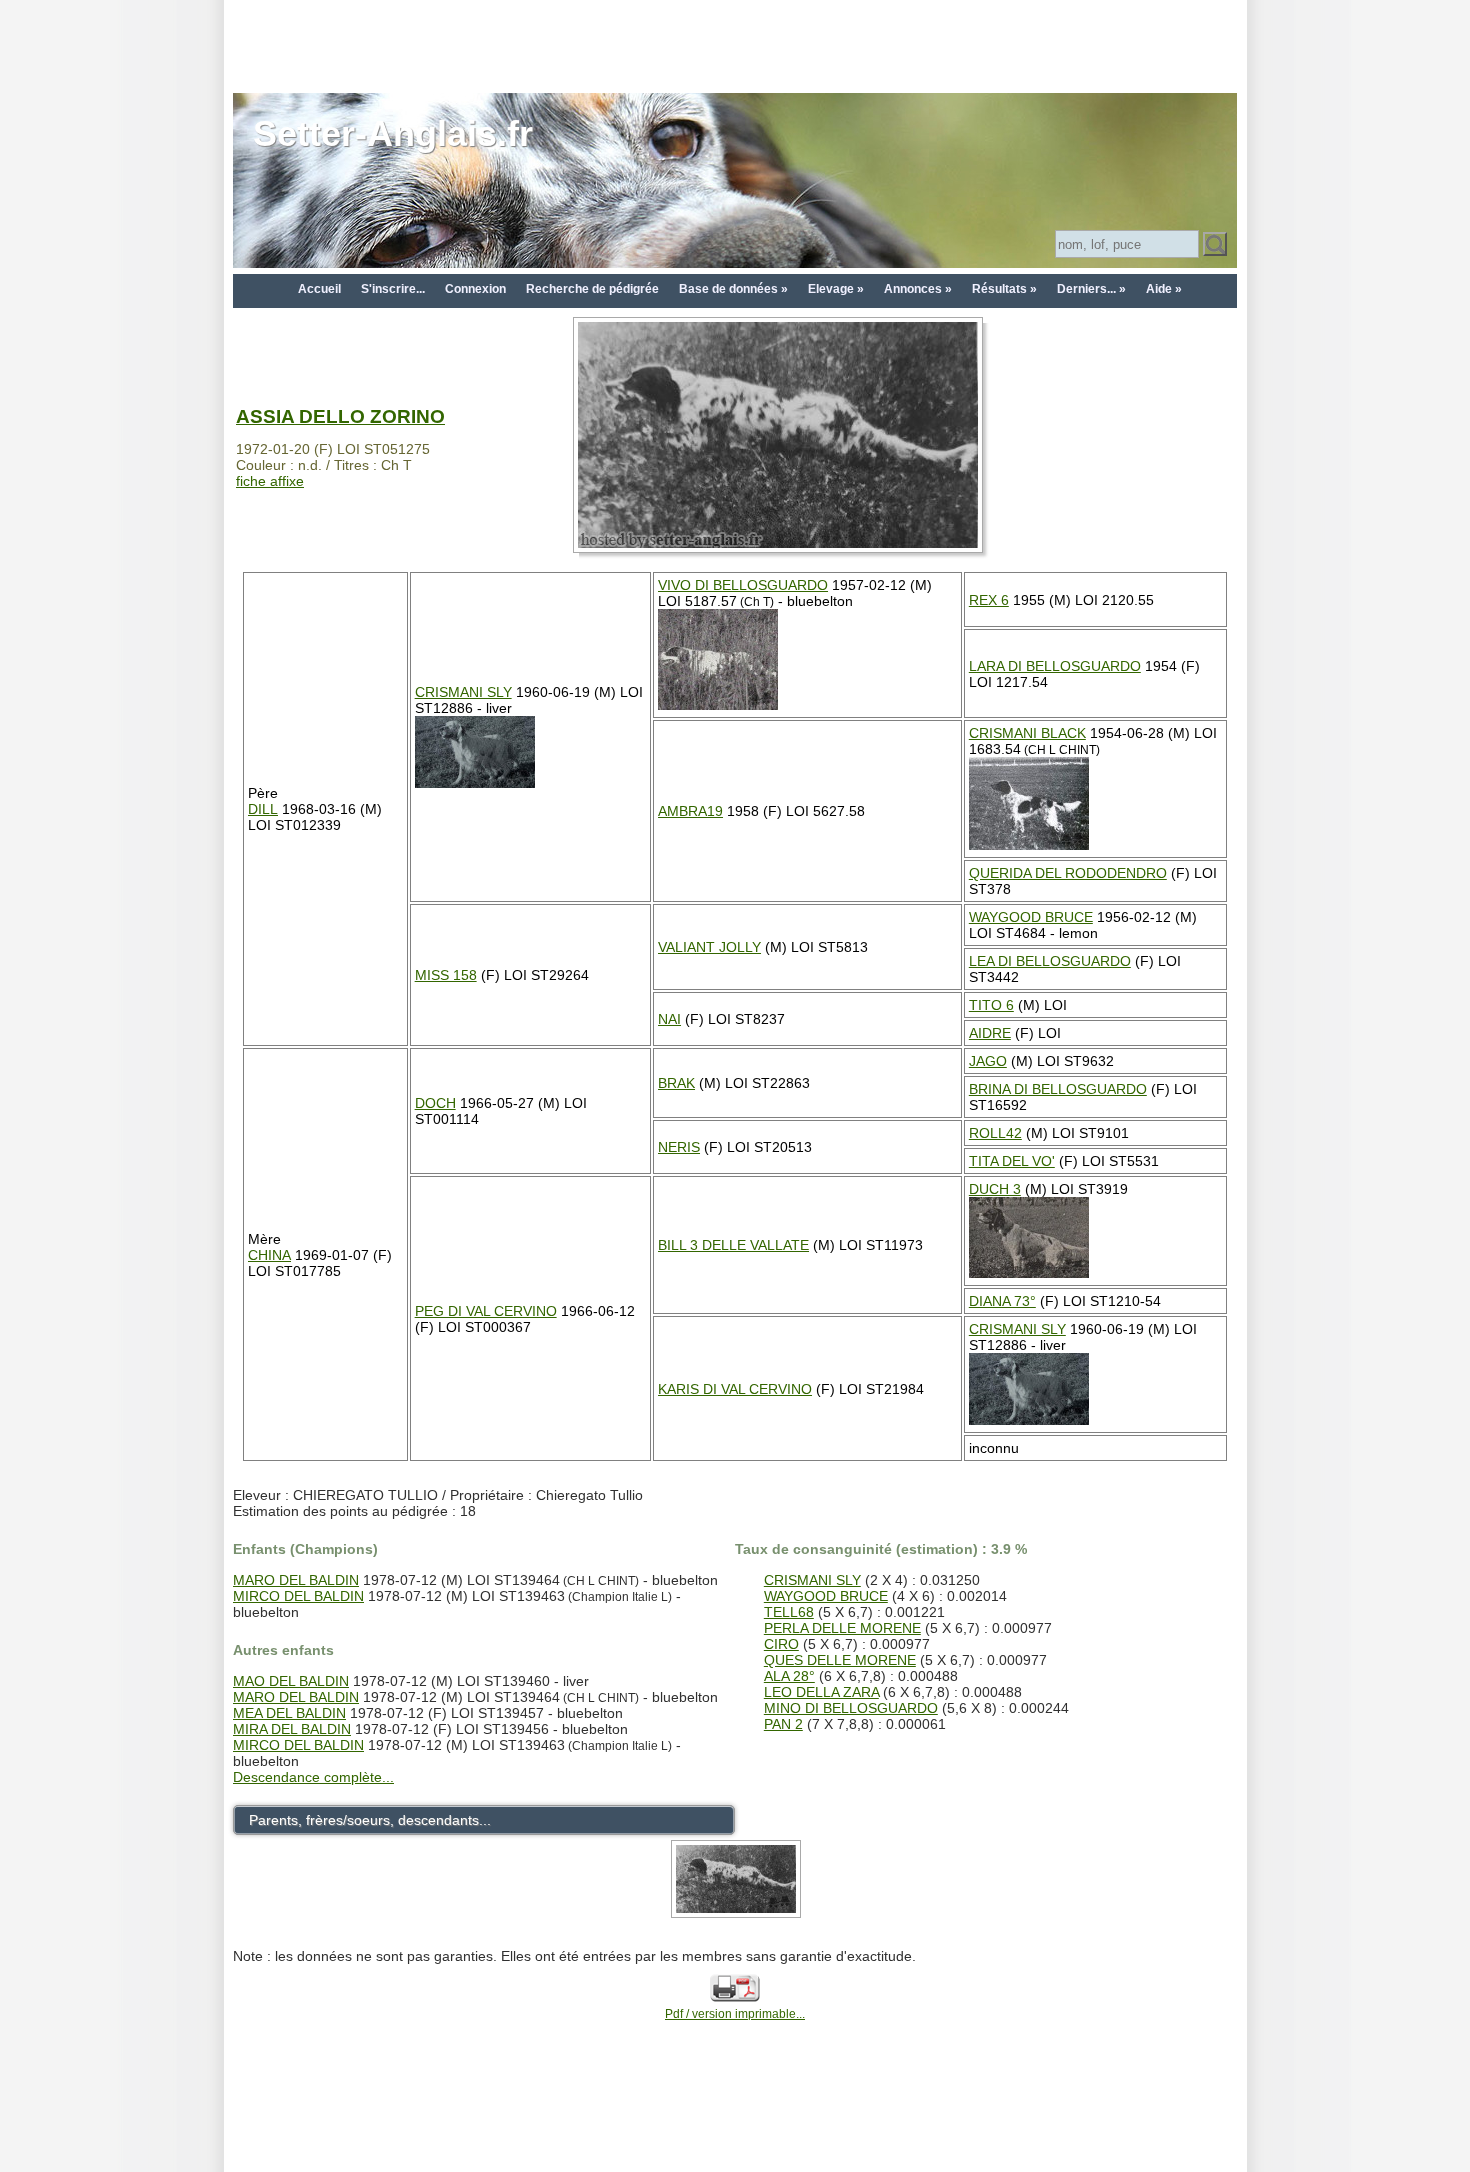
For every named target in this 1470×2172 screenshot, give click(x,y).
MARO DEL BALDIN (296, 1580)
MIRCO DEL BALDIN (298, 1596)
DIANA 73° (1002, 1301)
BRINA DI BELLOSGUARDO (1058, 1089)
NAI (669, 1019)
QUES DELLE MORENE (840, 1660)
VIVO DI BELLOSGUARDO (743, 585)
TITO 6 (991, 1005)
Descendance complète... (313, 1777)
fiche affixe (270, 481)
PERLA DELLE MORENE (842, 1628)
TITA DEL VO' (1012, 1161)
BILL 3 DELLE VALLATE (733, 1245)
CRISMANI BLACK (1027, 733)
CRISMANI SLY (463, 692)
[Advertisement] (735, 45)
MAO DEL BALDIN (291, 1681)
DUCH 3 (995, 1189)
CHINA (269, 1255)
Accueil (319, 289)
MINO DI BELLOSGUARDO (851, 1708)
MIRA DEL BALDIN (292, 1729)
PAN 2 (783, 1724)
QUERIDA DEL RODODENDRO (1068, 873)
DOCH (435, 1103)
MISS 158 (446, 975)
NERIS (679, 1147)
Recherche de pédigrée (592, 289)
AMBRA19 (690, 811)
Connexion (475, 289)
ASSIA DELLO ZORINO (340, 416)
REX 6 (989, 600)
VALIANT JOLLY (709, 947)
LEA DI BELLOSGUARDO (1050, 961)
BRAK (676, 1083)
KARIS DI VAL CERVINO (735, 1389)
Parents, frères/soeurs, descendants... (370, 1820)
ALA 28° (789, 1676)
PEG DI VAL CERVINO (486, 1311)
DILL (263, 809)
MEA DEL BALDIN (289, 1713)
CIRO (781, 1644)
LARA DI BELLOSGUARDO (1055, 666)
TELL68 (789, 1612)
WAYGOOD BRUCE (1031, 917)
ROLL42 (995, 1133)
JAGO (988, 1061)
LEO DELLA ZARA (821, 1692)
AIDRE (990, 1033)
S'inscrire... (393, 289)
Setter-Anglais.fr (393, 133)
